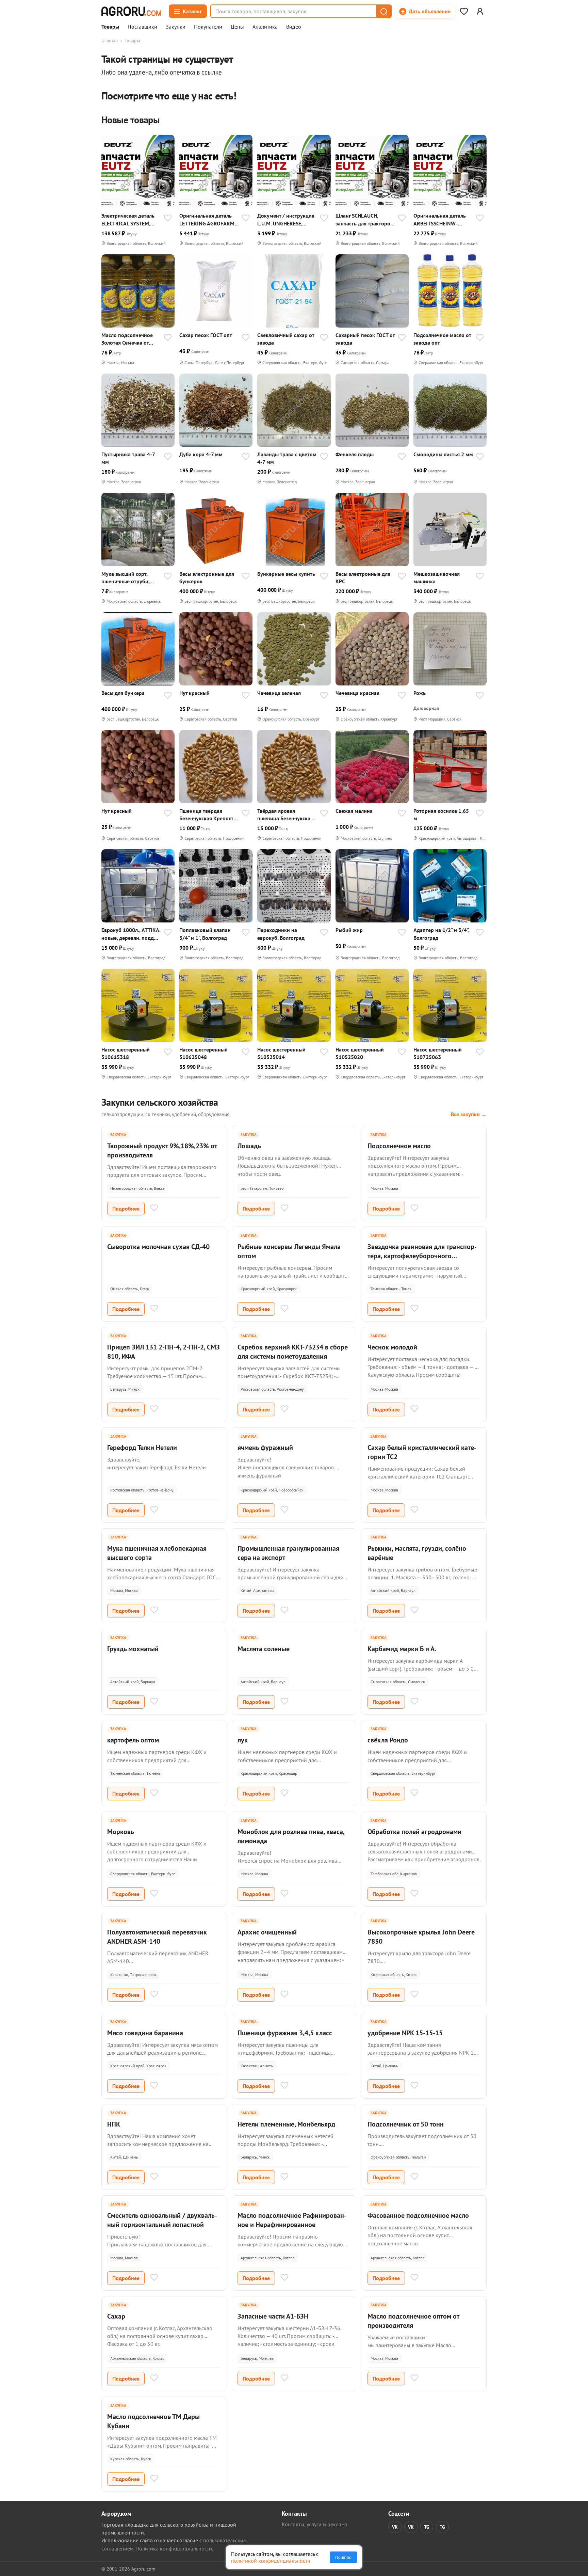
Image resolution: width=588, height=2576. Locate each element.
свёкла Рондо (388, 1740)
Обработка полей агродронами (414, 1832)
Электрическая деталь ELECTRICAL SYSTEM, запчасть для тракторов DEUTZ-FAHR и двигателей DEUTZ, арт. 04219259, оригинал (130, 219)
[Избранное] (464, 11)
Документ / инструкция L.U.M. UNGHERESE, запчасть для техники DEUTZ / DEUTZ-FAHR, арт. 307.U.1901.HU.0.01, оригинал (286, 219)
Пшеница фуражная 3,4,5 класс (285, 2033)
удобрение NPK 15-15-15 (405, 2033)
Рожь (420, 693)
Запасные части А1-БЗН (273, 2316)
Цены (237, 27)
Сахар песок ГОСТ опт (206, 335)
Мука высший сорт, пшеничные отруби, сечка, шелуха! (125, 578)
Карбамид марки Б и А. (402, 1649)
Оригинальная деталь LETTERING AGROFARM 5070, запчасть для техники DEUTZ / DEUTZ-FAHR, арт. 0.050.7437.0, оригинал (209, 219)
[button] (383, 11)
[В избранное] (168, 219)
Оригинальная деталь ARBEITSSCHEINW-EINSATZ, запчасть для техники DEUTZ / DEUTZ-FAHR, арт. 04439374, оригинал (443, 219)
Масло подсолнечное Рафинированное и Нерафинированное (292, 2220)
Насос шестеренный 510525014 (281, 1053)
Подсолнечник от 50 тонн (406, 2124)
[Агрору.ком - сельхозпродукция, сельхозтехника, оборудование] (131, 11)
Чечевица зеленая (279, 693)
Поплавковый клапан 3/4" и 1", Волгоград (205, 934)
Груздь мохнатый (133, 1649)
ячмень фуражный (265, 1448)
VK (395, 2527)
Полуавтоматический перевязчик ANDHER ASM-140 (157, 1937)
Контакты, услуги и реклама (315, 2524)
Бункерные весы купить (286, 574)
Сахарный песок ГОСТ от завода (365, 339)
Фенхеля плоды (355, 454)
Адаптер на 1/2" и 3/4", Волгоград (441, 934)
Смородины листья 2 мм (443, 454)
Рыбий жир (349, 930)
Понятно (343, 2557)
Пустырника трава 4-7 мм (128, 458)
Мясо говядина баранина (145, 2033)
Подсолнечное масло (399, 1146)
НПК (114, 2124)
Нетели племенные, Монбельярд (286, 2124)
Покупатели (208, 27)
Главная (110, 41)
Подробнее (126, 1208)
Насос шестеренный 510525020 (360, 1053)
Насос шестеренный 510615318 (126, 1053)
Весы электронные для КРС (363, 578)
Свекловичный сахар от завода (286, 339)
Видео (294, 27)
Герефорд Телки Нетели (142, 1448)
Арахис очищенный (267, 1932)
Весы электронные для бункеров (207, 578)
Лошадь (249, 1146)
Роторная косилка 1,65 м (441, 815)
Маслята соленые (264, 1649)
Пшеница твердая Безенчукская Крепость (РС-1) (208, 815)
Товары (110, 27)
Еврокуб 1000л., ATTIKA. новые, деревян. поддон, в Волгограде (131, 934)
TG (427, 2527)
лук (243, 1740)
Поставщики (142, 27)
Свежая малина (354, 811)
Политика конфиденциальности (174, 2548)
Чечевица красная (357, 693)
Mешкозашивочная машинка (437, 578)
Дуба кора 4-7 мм (201, 454)
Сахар (116, 2316)
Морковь (121, 1832)
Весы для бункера (123, 693)
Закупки (176, 27)
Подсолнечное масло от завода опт (442, 339)
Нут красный (194, 693)
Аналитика (265, 27)
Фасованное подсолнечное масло (418, 2215)
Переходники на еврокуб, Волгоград (281, 934)
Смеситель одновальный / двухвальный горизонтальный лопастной (162, 2220)
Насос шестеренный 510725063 (438, 1053)
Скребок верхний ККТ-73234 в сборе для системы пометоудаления (293, 1352)
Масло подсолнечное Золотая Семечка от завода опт (127, 339)
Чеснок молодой (392, 1347)
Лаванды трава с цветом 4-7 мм (287, 458)
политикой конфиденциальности (271, 2561)
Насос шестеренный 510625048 (203, 1053)
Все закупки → (469, 1114)
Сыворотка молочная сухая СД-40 (158, 1247)
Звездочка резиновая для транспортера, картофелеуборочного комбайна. (422, 1256)
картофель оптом (133, 1740)
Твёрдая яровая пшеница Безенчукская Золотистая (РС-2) (285, 815)
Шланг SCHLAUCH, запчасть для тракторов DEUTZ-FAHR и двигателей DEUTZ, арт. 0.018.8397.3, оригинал (364, 219)
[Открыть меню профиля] (480, 11)
